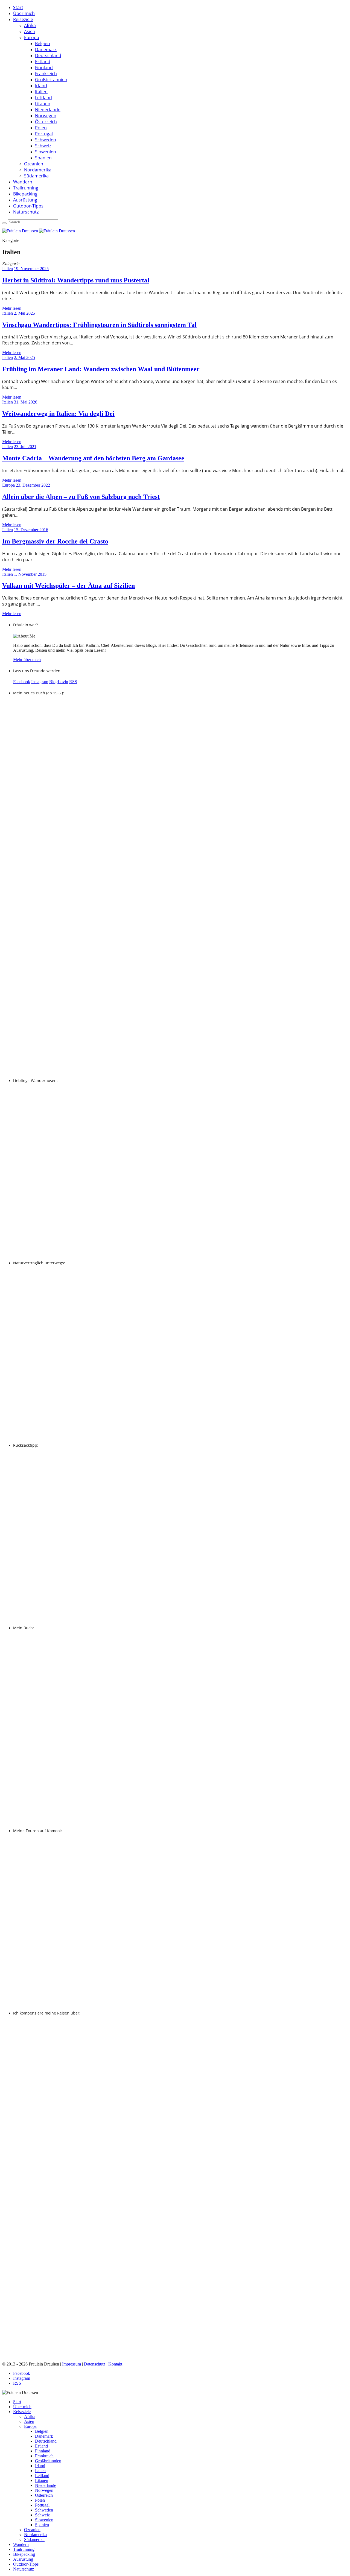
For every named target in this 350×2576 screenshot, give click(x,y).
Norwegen (46, 116)
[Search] (4, 223)
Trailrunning (26, 188)
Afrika (30, 25)
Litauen (43, 104)
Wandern (23, 182)
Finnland (44, 68)
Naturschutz (26, 212)
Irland (41, 86)
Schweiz (43, 146)
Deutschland (48, 55)
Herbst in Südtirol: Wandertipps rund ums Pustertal (76, 280)
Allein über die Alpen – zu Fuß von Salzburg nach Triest (81, 497)
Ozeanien (34, 164)
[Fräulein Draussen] (39, 231)
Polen (41, 128)
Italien (41, 92)
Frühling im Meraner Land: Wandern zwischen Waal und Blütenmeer (101, 369)
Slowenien (46, 152)
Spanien (43, 158)
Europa (32, 37)
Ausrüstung (25, 200)
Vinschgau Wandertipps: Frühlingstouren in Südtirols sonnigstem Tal (99, 325)
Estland (43, 62)
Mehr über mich (27, 660)
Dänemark (46, 49)
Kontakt (115, 2364)
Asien (30, 31)
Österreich (46, 122)
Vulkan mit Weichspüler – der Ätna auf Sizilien (68, 586)
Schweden (46, 140)
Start (18, 7)
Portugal (44, 134)
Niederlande (48, 110)
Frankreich (46, 74)
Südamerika (36, 176)
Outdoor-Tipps (28, 206)
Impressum (72, 2364)
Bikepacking (25, 194)
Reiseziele (23, 19)
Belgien (43, 43)
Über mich (24, 13)
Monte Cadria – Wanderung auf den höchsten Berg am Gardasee (93, 458)
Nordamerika (38, 170)
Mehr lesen (12, 308)
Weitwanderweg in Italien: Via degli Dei (58, 414)
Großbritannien (51, 80)
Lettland (43, 98)
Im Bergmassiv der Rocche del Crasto (55, 541)
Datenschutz (95, 2364)
